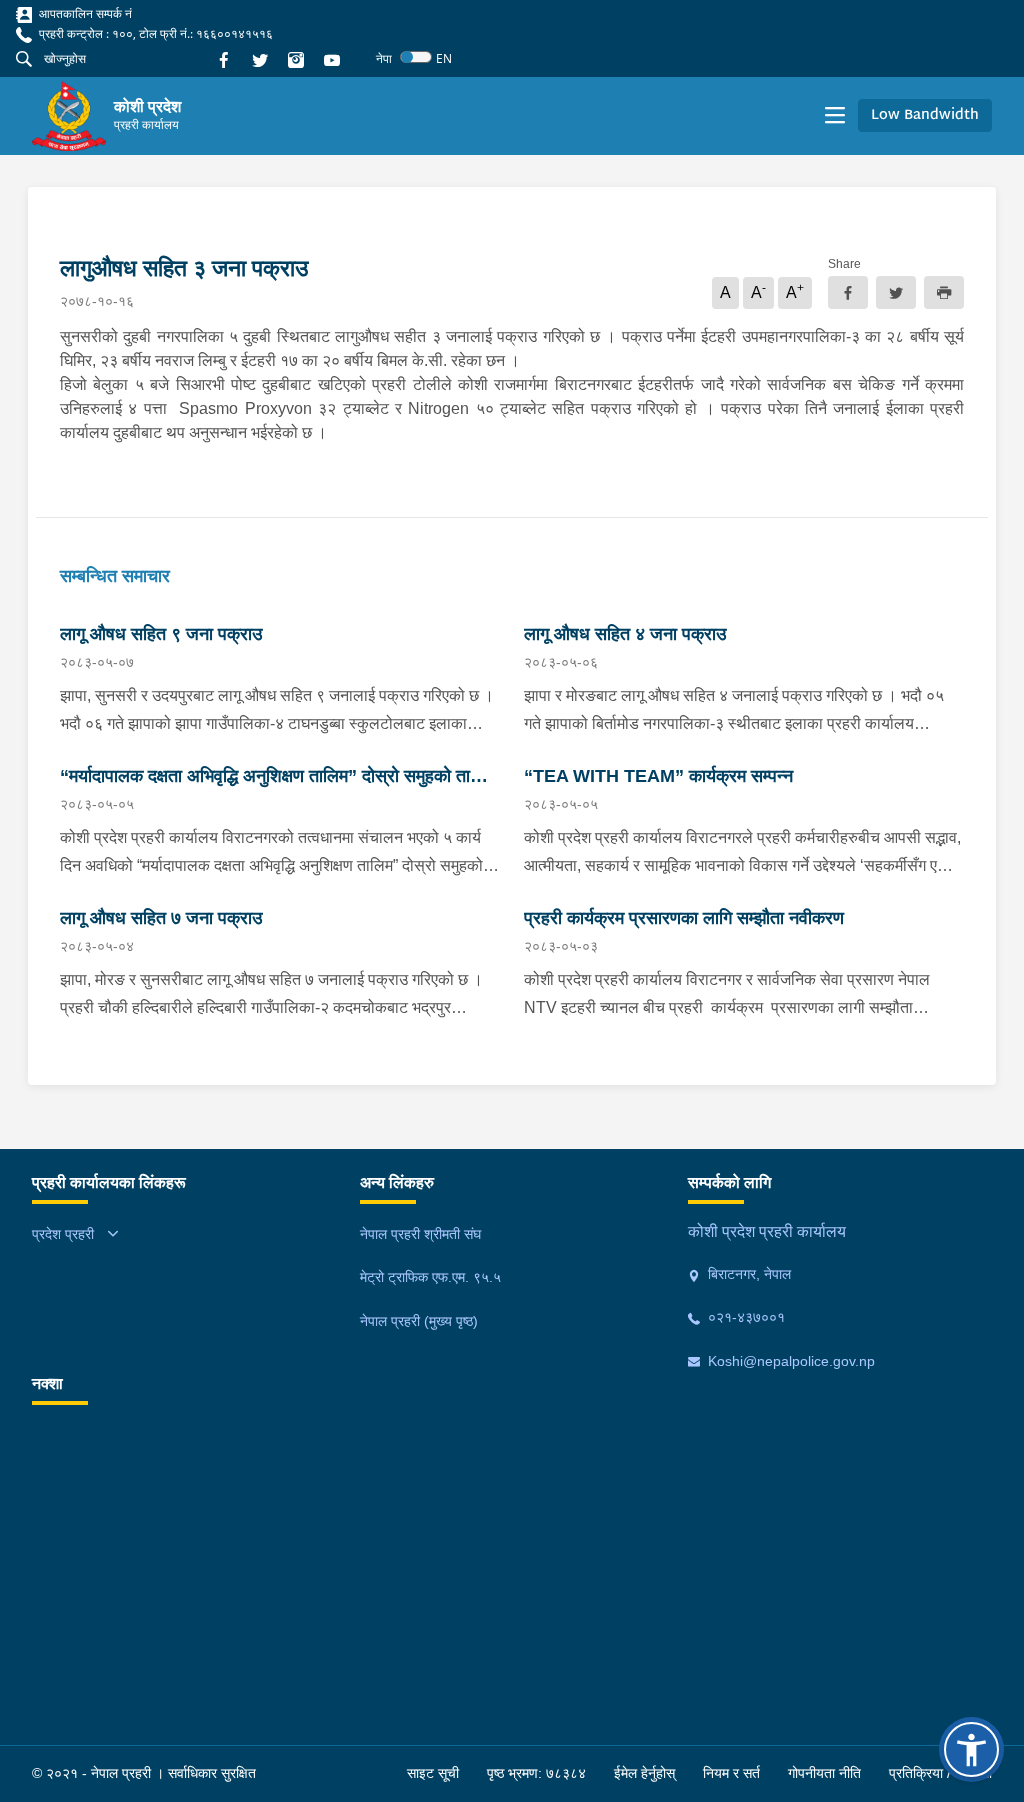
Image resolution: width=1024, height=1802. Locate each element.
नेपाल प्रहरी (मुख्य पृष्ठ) (419, 1321)
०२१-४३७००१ (744, 1317)
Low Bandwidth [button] (925, 115)
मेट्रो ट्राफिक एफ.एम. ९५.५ (430, 1277)
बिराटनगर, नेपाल (747, 1274)
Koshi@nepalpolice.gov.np (789, 1361)
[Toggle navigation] (835, 116)
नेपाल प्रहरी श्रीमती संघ (420, 1234)
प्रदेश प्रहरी (63, 1234)
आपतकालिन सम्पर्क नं (84, 13)
